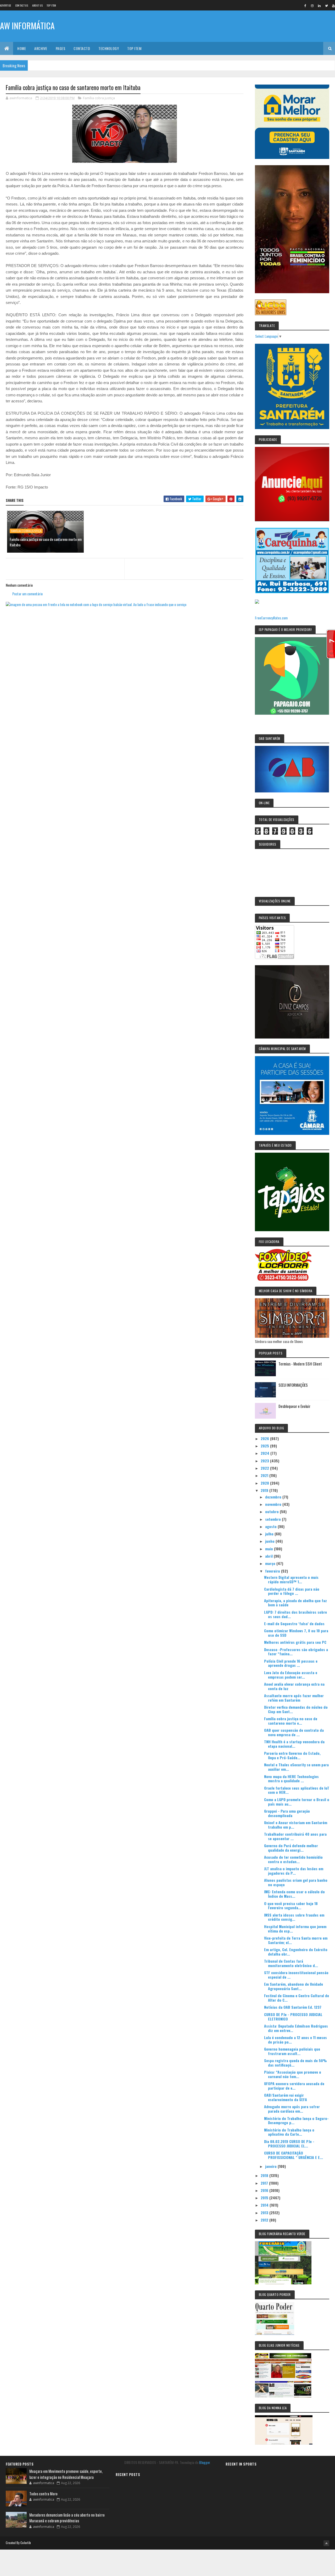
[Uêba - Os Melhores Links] (271, 313)
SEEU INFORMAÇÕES (293, 1385)
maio (270, 1549)
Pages (61, 48)
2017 (265, 2183)
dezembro (274, 1497)
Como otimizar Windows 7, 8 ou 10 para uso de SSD (296, 1633)
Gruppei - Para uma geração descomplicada (287, 1813)
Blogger (205, 2462)
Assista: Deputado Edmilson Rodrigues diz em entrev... (296, 2028)
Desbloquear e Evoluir (294, 1406)
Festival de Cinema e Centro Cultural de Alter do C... (297, 1998)
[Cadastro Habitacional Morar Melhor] (292, 157)
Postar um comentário (27, 594)
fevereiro (273, 1571)
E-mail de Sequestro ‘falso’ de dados (294, 1623)
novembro (274, 1504)
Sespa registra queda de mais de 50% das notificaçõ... (295, 2063)
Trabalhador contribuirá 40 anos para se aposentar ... (295, 1836)
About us (37, 5)
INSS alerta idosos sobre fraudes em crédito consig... (294, 1917)
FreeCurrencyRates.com (271, 618)
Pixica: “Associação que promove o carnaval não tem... (293, 2074)
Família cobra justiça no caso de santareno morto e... (291, 1721)
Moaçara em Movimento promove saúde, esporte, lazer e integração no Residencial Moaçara (66, 2474)
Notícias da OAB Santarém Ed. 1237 (293, 2007)
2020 (265, 1483)
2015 (265, 2198)
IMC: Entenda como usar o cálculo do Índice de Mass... (294, 1894)
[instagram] (312, 5)
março (271, 1563)
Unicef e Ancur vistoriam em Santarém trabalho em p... (296, 1825)
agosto (271, 1526)
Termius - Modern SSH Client (300, 1364)
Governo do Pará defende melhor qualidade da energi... (291, 1848)
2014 (265, 2205)
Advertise (6, 5)
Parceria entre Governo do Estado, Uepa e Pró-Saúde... (292, 1755)
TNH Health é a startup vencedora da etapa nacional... (294, 1744)
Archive (41, 48)
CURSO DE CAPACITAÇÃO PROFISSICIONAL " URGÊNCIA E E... (294, 2155)
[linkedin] (319, 5)
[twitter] (326, 5)
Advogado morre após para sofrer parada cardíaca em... (292, 2109)
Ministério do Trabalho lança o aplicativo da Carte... (289, 2132)
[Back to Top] (326, 2543)
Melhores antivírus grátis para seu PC (295, 1642)
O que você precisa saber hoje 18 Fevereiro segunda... (291, 1906)
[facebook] (305, 5)
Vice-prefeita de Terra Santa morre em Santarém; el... (296, 1940)
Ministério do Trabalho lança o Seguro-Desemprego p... (296, 2120)
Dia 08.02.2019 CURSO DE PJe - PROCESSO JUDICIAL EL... (289, 2144)
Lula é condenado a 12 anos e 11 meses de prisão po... (295, 2040)
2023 (265, 1461)
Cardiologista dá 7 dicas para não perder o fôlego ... (292, 1591)
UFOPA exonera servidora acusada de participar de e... (294, 2086)
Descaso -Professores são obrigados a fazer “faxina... (296, 1652)
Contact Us (22, 5)
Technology (109, 48)
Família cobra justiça (99, 98)
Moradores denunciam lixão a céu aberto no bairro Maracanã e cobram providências (67, 2518)
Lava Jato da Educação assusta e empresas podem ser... (291, 1675)
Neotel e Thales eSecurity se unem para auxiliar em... (296, 1767)
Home (22, 48)
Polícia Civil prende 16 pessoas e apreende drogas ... (291, 1663)
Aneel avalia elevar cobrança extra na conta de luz (294, 1686)
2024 (266, 1453)
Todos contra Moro (43, 2494)
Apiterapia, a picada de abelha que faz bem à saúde (295, 1603)
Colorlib (26, 2543)
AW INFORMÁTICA (27, 26)
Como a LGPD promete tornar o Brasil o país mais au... (297, 1802)
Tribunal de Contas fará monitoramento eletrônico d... (291, 1963)
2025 (265, 1446)
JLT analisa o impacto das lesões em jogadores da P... (294, 1871)
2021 (265, 1475)
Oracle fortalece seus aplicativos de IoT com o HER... (297, 1790)
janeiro (271, 2166)
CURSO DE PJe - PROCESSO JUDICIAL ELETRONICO (293, 2017)
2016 (265, 2190)
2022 (265, 1468)
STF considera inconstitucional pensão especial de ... (296, 1975)
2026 (265, 1438)
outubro (272, 1511)
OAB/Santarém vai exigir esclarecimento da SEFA (286, 2097)
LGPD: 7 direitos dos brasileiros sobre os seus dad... (295, 1614)
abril (269, 1556)
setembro (273, 1519)
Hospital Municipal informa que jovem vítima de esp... (295, 1929)
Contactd (82, 48)
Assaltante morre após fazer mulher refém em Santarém (294, 1698)
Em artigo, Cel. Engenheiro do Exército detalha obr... (296, 1952)
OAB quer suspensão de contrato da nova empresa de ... (294, 1732)
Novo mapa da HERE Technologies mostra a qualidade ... (291, 1779)
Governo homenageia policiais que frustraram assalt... (292, 2051)
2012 (265, 2220)
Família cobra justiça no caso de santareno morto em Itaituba (46, 542)
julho (270, 1534)
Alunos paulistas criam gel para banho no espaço (296, 1882)
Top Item (51, 5)
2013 (265, 2213)
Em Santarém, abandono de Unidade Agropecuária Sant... (294, 1986)
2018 (265, 2175)
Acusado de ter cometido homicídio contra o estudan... (293, 1859)
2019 (265, 1490)
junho (270, 1541)
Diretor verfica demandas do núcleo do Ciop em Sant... (296, 1709)
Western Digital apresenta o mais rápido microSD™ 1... (291, 1579)
